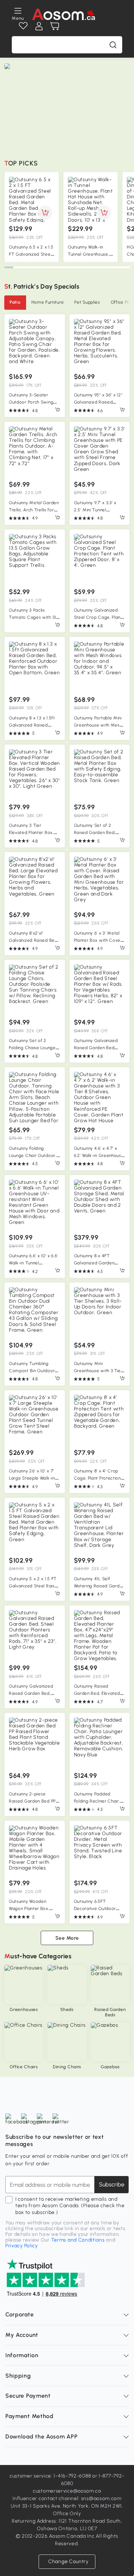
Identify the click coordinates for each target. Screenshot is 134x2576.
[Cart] (55, 26)
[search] (113, 45)
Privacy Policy (22, 2246)
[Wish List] (23, 26)
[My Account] (39, 26)
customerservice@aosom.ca (67, 2491)
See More (67, 1938)
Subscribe (112, 2184)
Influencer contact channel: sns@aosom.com (67, 2498)
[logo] (63, 14)
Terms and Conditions (78, 2240)
